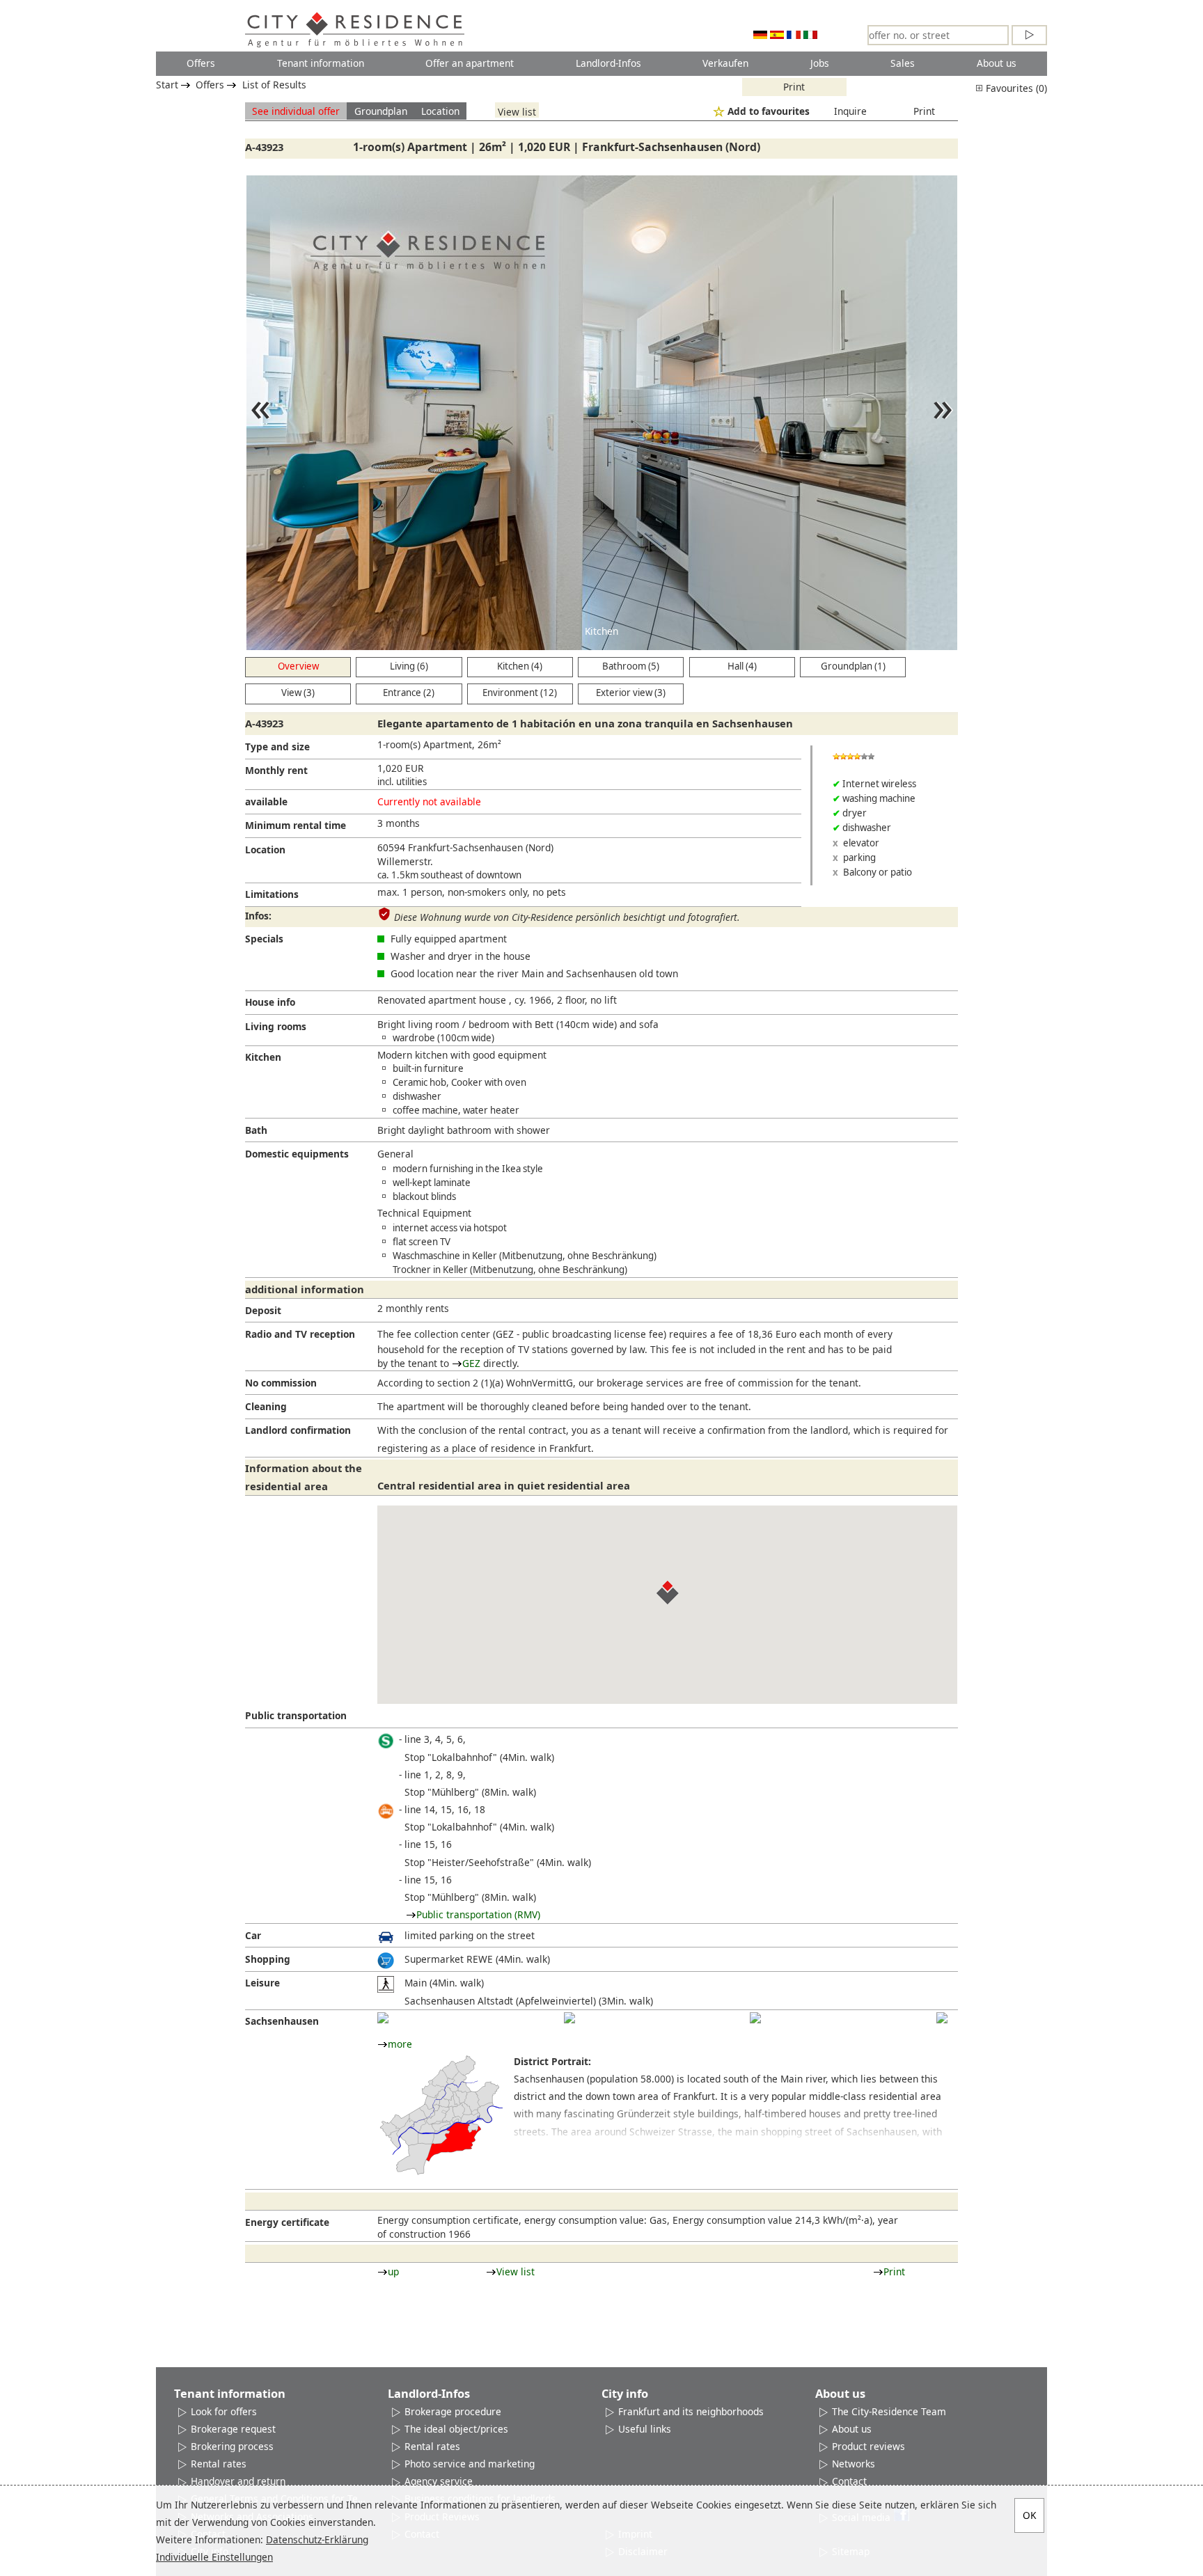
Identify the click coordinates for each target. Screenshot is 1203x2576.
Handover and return (238, 2481)
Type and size (277, 746)
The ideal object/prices (456, 2429)
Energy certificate (287, 2222)
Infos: (258, 916)
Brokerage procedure (453, 2411)
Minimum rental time (296, 825)
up (393, 2271)
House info (270, 1002)
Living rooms (276, 1026)
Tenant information (321, 63)
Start (167, 85)
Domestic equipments (297, 1154)
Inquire (850, 111)
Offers (201, 63)
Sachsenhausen (282, 2021)
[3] (755, 2018)
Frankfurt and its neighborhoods (691, 2411)
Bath (256, 1130)
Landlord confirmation (298, 1430)
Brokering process (232, 2446)
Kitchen (263, 1057)
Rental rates (219, 2464)
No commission (281, 1383)
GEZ (471, 1363)
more (400, 2044)
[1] (383, 2018)
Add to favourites (769, 111)
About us (997, 63)
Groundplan (381, 111)
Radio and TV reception (300, 1334)
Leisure (262, 1983)
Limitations (272, 894)
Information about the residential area (304, 1477)
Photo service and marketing (470, 2464)
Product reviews (868, 2446)
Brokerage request (233, 2429)
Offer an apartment (470, 63)
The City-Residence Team (889, 2411)
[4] (942, 2018)
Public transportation (296, 1715)
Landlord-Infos (608, 63)
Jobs (820, 63)
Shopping (268, 1959)
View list (517, 111)
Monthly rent (276, 770)
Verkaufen (725, 63)
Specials (264, 939)
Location (440, 111)
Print (794, 87)
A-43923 (264, 147)
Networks (854, 2464)
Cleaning (266, 1406)
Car (253, 1935)
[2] (569, 2018)
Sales (903, 63)
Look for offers (224, 2411)
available (266, 801)
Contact (849, 2481)
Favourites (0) (1015, 88)
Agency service (439, 2481)
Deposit (263, 1310)
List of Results (274, 85)
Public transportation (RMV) (478, 1914)
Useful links (645, 2429)
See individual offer (296, 111)
